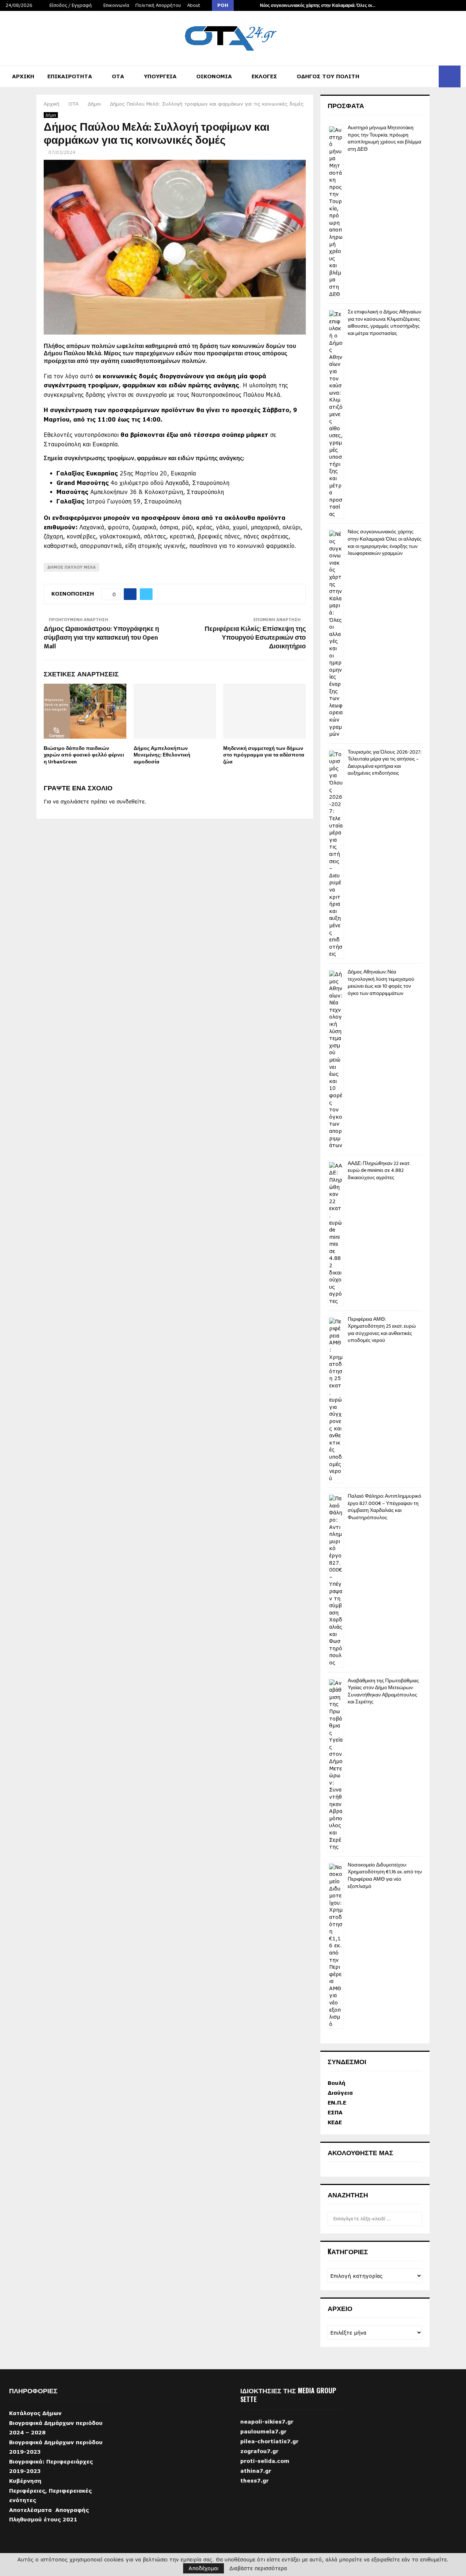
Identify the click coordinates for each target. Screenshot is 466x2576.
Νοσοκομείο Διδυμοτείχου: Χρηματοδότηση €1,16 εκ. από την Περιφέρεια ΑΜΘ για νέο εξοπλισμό (385, 1876)
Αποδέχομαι (204, 2568)
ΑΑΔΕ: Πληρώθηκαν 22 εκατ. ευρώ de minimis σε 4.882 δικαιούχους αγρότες (379, 1170)
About (194, 5)
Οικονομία (214, 76)
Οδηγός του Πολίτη (328, 76)
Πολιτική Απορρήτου (158, 5)
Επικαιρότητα (70, 76)
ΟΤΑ (118, 76)
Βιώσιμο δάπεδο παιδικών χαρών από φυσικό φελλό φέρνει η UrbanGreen (84, 755)
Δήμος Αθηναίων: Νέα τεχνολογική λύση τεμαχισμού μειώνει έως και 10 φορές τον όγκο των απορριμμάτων (381, 983)
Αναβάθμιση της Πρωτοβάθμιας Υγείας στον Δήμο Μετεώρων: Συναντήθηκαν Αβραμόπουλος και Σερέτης (383, 1691)
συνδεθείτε (131, 801)
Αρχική (23, 76)
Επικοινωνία (116, 5)
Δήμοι (51, 115)
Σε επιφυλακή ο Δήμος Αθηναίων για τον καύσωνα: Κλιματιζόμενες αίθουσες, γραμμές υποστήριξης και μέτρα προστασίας (384, 323)
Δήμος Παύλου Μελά (72, 567)
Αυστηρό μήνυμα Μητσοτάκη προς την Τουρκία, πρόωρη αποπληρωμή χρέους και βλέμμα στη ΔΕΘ (384, 138)
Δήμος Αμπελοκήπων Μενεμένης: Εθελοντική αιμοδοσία (162, 755)
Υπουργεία (160, 76)
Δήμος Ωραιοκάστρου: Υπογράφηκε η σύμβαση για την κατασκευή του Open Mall (101, 638)
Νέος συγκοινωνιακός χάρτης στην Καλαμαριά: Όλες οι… (318, 5)
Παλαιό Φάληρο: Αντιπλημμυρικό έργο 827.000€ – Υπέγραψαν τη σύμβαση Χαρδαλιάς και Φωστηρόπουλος (384, 1507)
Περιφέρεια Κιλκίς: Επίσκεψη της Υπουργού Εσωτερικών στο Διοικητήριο (255, 638)
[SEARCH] (415, 2219)
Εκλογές (264, 76)
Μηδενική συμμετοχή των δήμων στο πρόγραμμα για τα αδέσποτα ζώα (264, 755)
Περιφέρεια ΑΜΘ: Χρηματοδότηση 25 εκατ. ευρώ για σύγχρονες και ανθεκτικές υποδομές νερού (382, 1330)
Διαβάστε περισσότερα (258, 2568)
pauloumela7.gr (263, 2445)
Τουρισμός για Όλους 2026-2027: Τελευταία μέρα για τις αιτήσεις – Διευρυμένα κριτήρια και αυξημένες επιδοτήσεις (384, 763)
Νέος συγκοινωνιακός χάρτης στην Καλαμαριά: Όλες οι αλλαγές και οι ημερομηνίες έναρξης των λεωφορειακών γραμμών (385, 542)
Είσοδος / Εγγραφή (70, 5)
